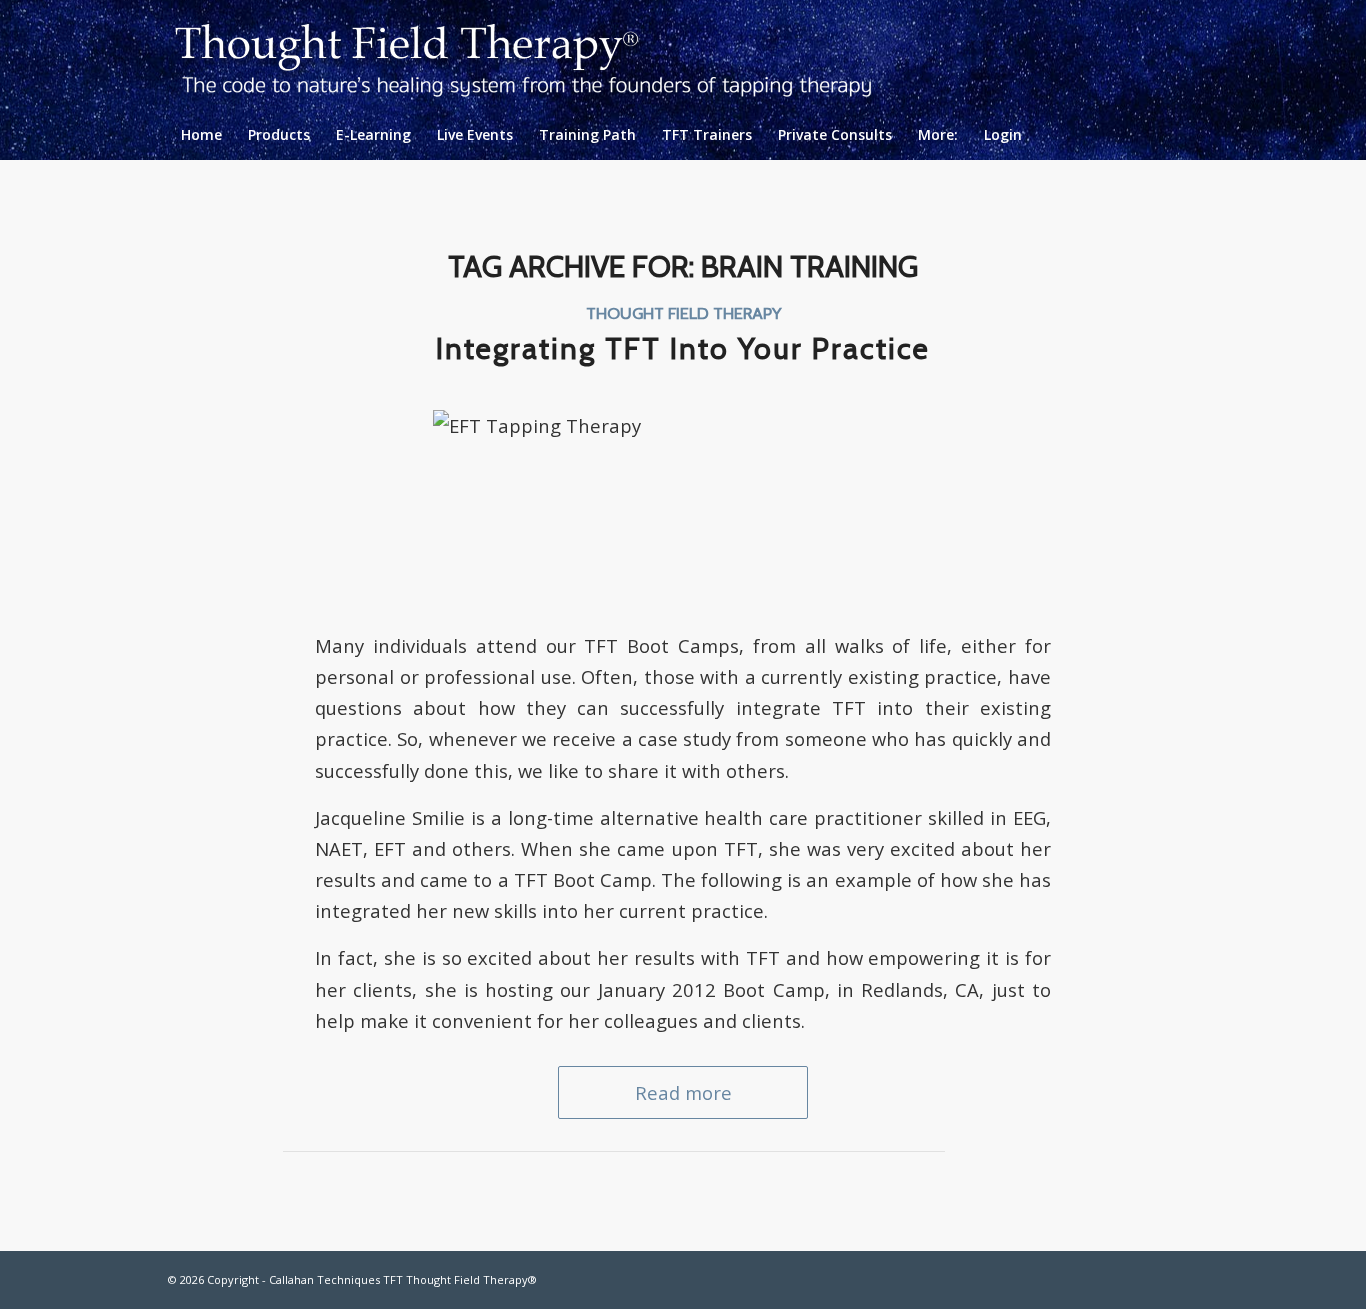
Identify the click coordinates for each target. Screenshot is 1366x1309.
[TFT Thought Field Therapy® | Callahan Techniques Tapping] (539, 55)
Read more (683, 1092)
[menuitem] (201, 135)
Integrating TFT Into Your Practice (683, 348)
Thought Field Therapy (683, 313)
